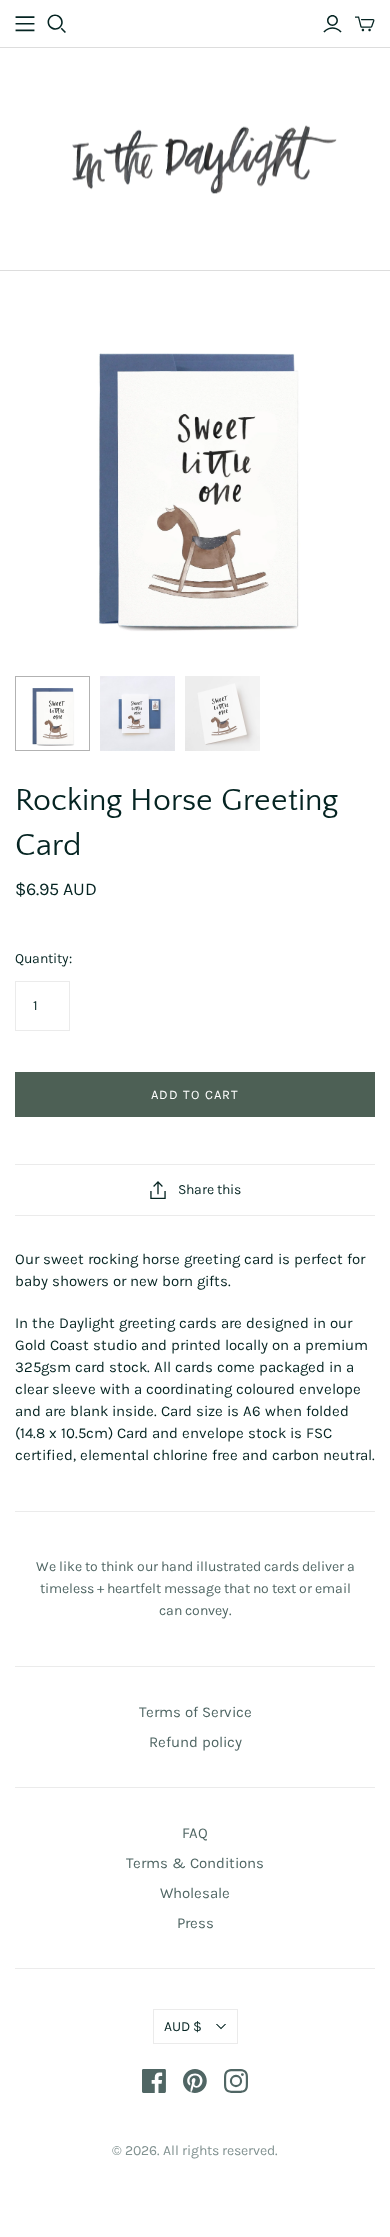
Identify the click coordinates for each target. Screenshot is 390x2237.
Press (195, 1923)
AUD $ (183, 2026)
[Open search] (57, 24)
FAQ (195, 1833)
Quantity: (43, 958)
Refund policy (195, 1742)
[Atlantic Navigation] (25, 24)
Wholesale (195, 1893)
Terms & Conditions (195, 1863)
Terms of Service (195, 1712)
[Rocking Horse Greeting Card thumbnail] (52, 713)
